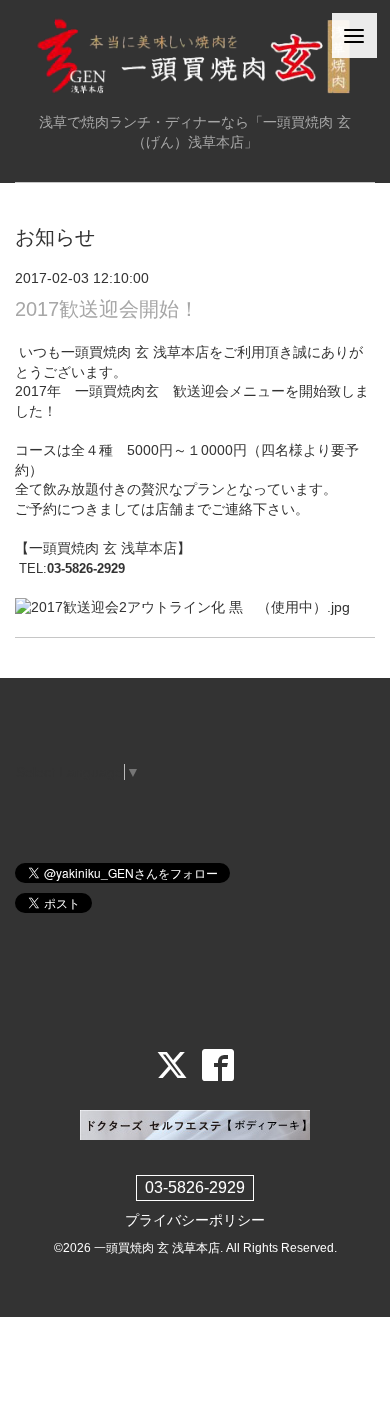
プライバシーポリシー (195, 1220)
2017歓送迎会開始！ (107, 309)
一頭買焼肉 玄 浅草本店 (157, 1248)
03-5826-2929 (195, 1187)
